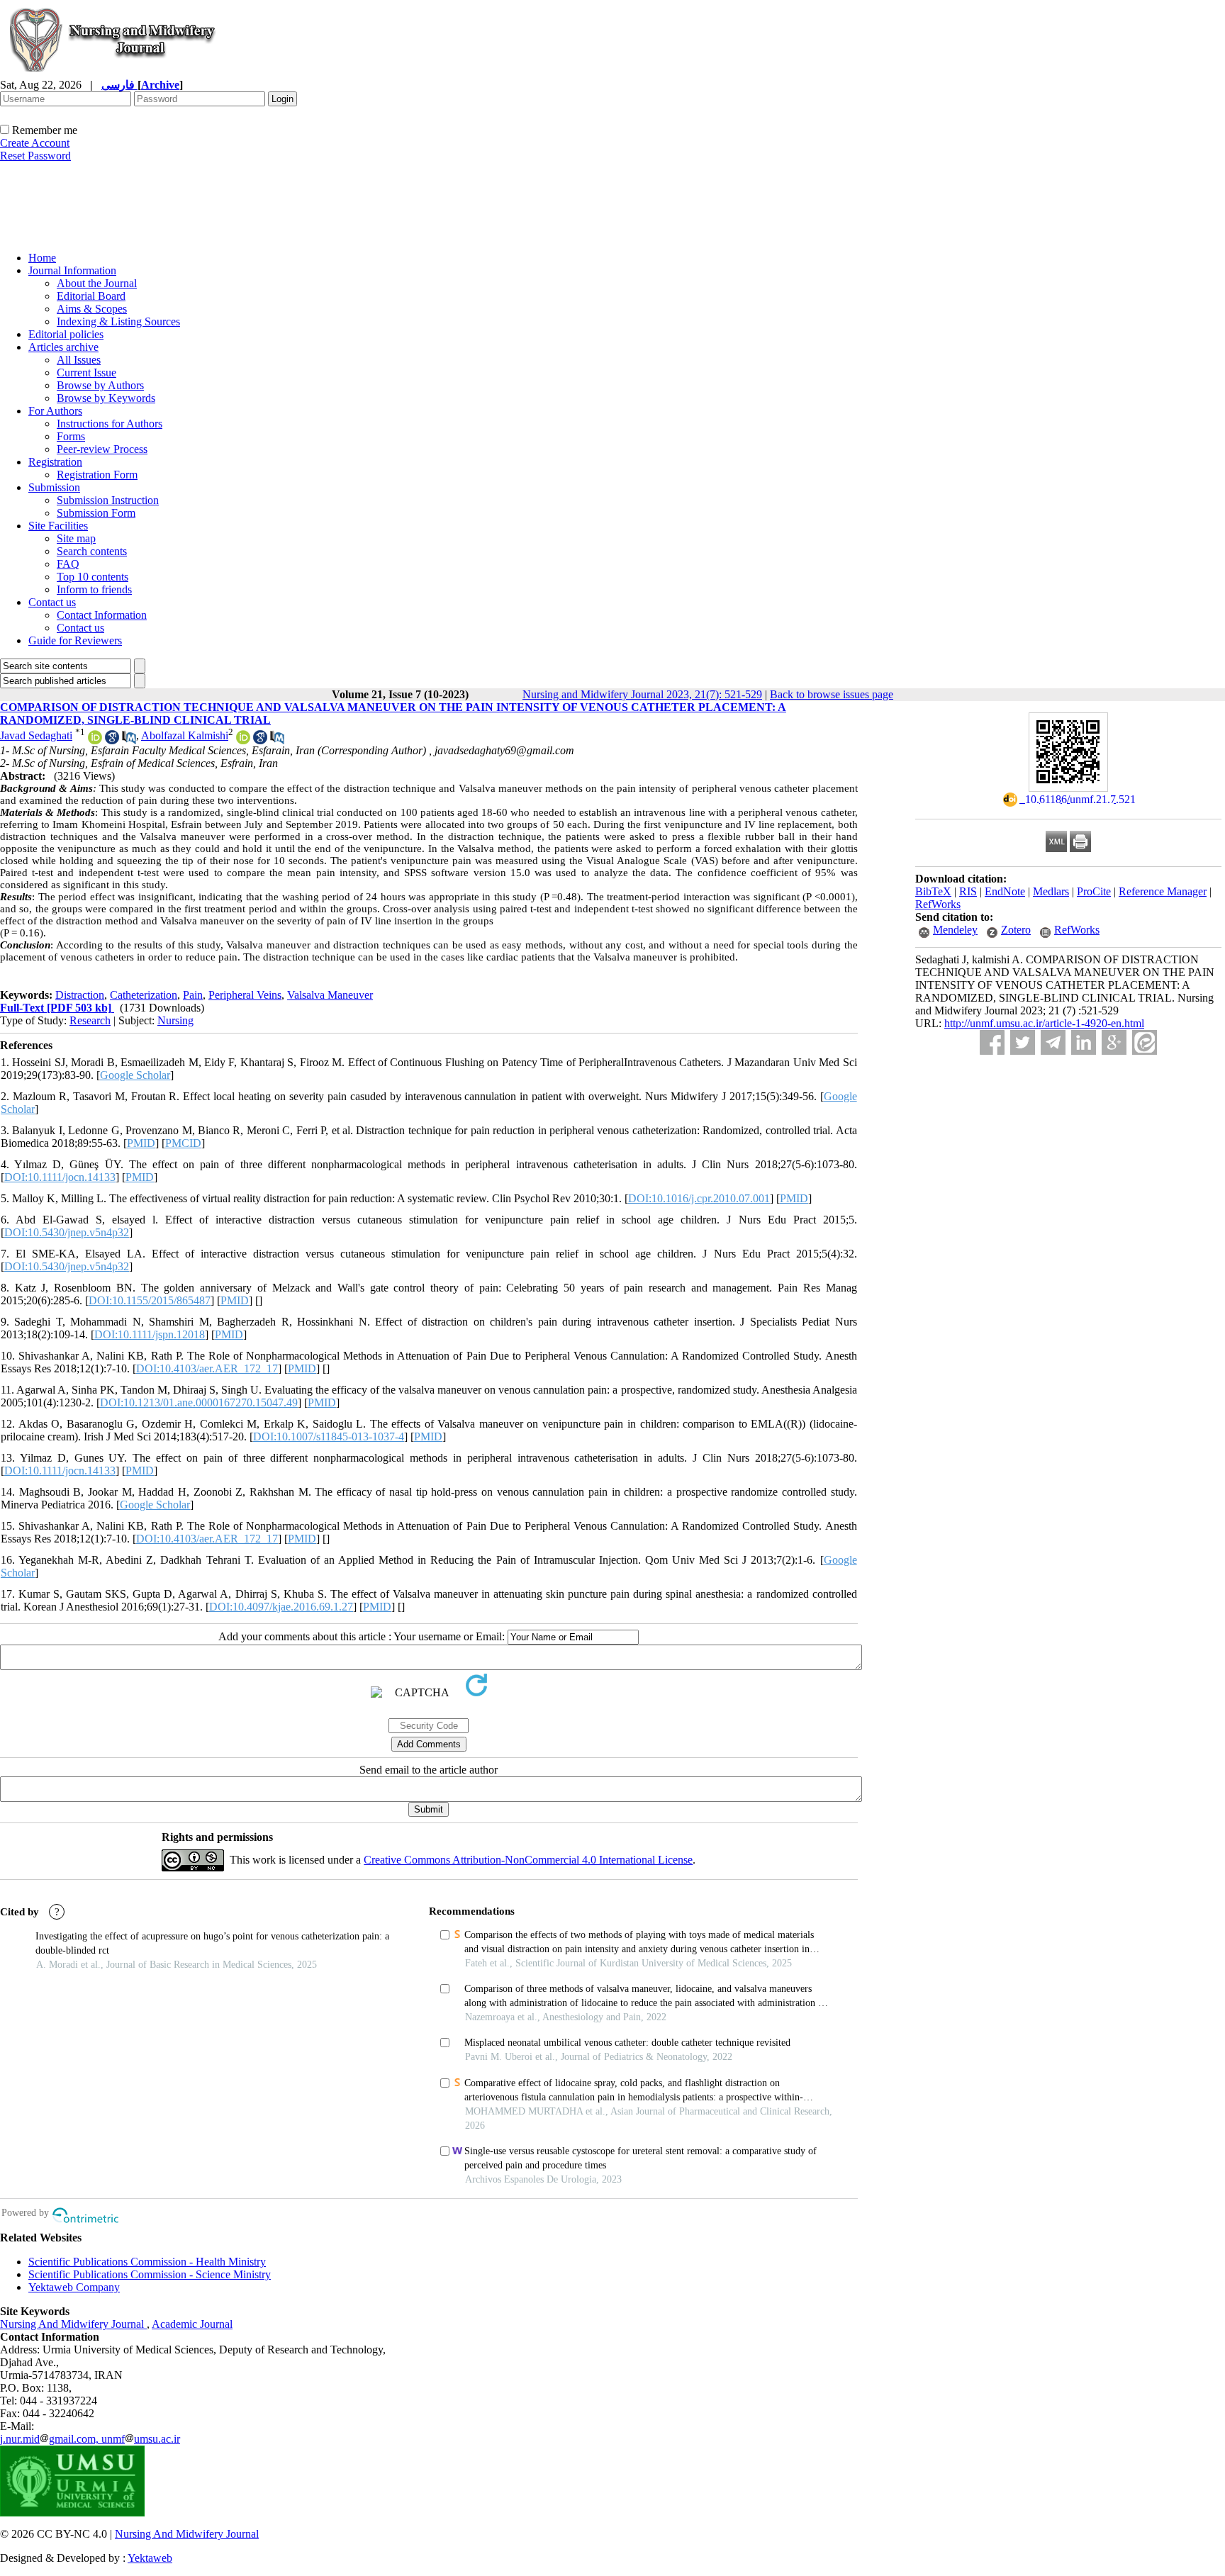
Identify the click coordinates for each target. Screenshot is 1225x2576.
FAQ (68, 564)
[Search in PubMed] (129, 740)
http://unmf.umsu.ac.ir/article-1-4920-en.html (1044, 1023)
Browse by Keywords (106, 398)
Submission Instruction (108, 500)
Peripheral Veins (245, 995)
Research (90, 1020)
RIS (968, 891)
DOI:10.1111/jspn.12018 (150, 1334)
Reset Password (35, 156)
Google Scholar (135, 1075)
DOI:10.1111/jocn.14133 (60, 1177)
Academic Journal (192, 2324)
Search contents (92, 551)
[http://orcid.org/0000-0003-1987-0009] (95, 740)
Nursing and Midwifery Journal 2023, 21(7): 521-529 (642, 694)
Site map (76, 538)
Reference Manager (1163, 891)
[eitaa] (1145, 1042)
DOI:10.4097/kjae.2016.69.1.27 (281, 1607)
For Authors (55, 411)
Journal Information (72, 270)
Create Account (35, 143)
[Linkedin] (1084, 1042)
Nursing (175, 1020)
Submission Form (96, 513)
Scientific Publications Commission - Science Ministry (150, 2274)
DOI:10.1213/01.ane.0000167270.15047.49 (199, 1402)
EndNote (1005, 891)
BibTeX (933, 891)
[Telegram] (1053, 1042)
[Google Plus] (1114, 1042)
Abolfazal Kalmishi (185, 735)
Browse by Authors (100, 385)
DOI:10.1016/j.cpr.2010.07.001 (699, 1198)
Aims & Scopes (92, 309)
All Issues (79, 360)
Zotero (1016, 930)
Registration (55, 462)
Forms (71, 436)
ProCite (1094, 891)
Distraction (80, 995)
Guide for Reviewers (75, 640)
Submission (54, 487)
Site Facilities (58, 526)
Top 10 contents (93, 577)
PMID (141, 1143)
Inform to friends (94, 589)
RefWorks (938, 904)
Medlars (1051, 891)
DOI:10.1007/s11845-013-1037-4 (329, 1437)
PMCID (183, 1143)
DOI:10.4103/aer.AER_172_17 (207, 1368)
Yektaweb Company (74, 2287)
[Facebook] (992, 1042)
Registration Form (97, 475)
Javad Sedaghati (36, 735)
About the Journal (97, 283)
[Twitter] (1023, 1042)
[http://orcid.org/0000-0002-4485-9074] (243, 740)
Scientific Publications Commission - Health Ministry (147, 2262)
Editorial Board (91, 296)
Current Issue (86, 373)
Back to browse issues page (832, 694)
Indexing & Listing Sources (118, 321)
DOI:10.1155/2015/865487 (150, 1300)
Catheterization (144, 995)
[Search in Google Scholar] (112, 740)
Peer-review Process (102, 449)
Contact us (52, 602)
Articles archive (63, 347)
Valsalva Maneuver (330, 995)
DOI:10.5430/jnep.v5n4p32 (67, 1232)
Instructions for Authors (110, 424)
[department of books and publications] (110, 236)
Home (42, 258)
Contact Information (102, 615)
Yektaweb (150, 2558)
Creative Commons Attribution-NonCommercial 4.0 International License (528, 1860)
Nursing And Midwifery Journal (73, 2324)
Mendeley (955, 930)
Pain (193, 995)
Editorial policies (66, 334)
